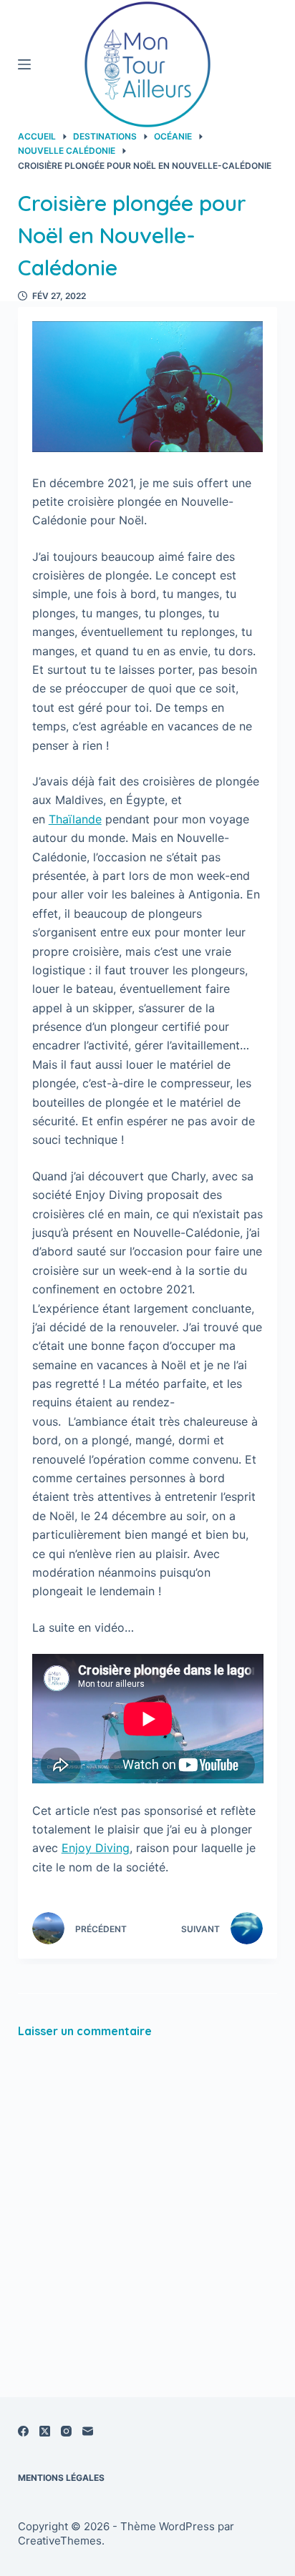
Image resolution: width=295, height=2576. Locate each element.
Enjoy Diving (96, 1848)
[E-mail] (88, 2431)
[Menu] (24, 64)
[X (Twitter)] (45, 2431)
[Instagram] (66, 2431)
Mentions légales (61, 2478)
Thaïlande (75, 819)
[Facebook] (23, 2431)
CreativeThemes (60, 2541)
